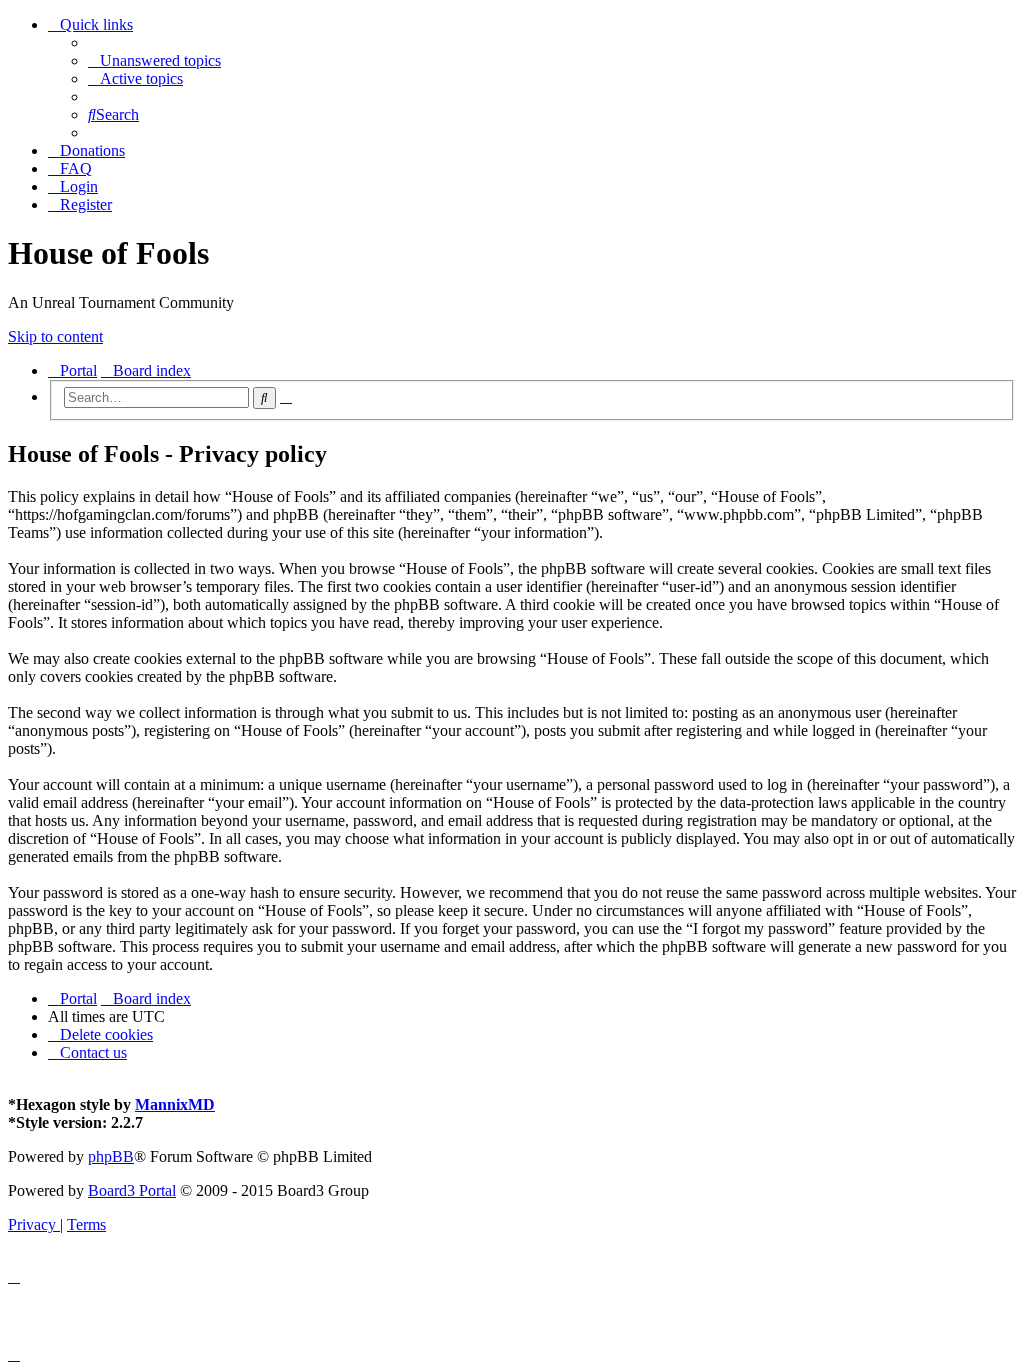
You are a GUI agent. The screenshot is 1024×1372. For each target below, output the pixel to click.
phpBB (111, 1156)
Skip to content (55, 336)
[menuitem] (154, 60)
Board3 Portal (132, 1190)
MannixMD (175, 1104)
